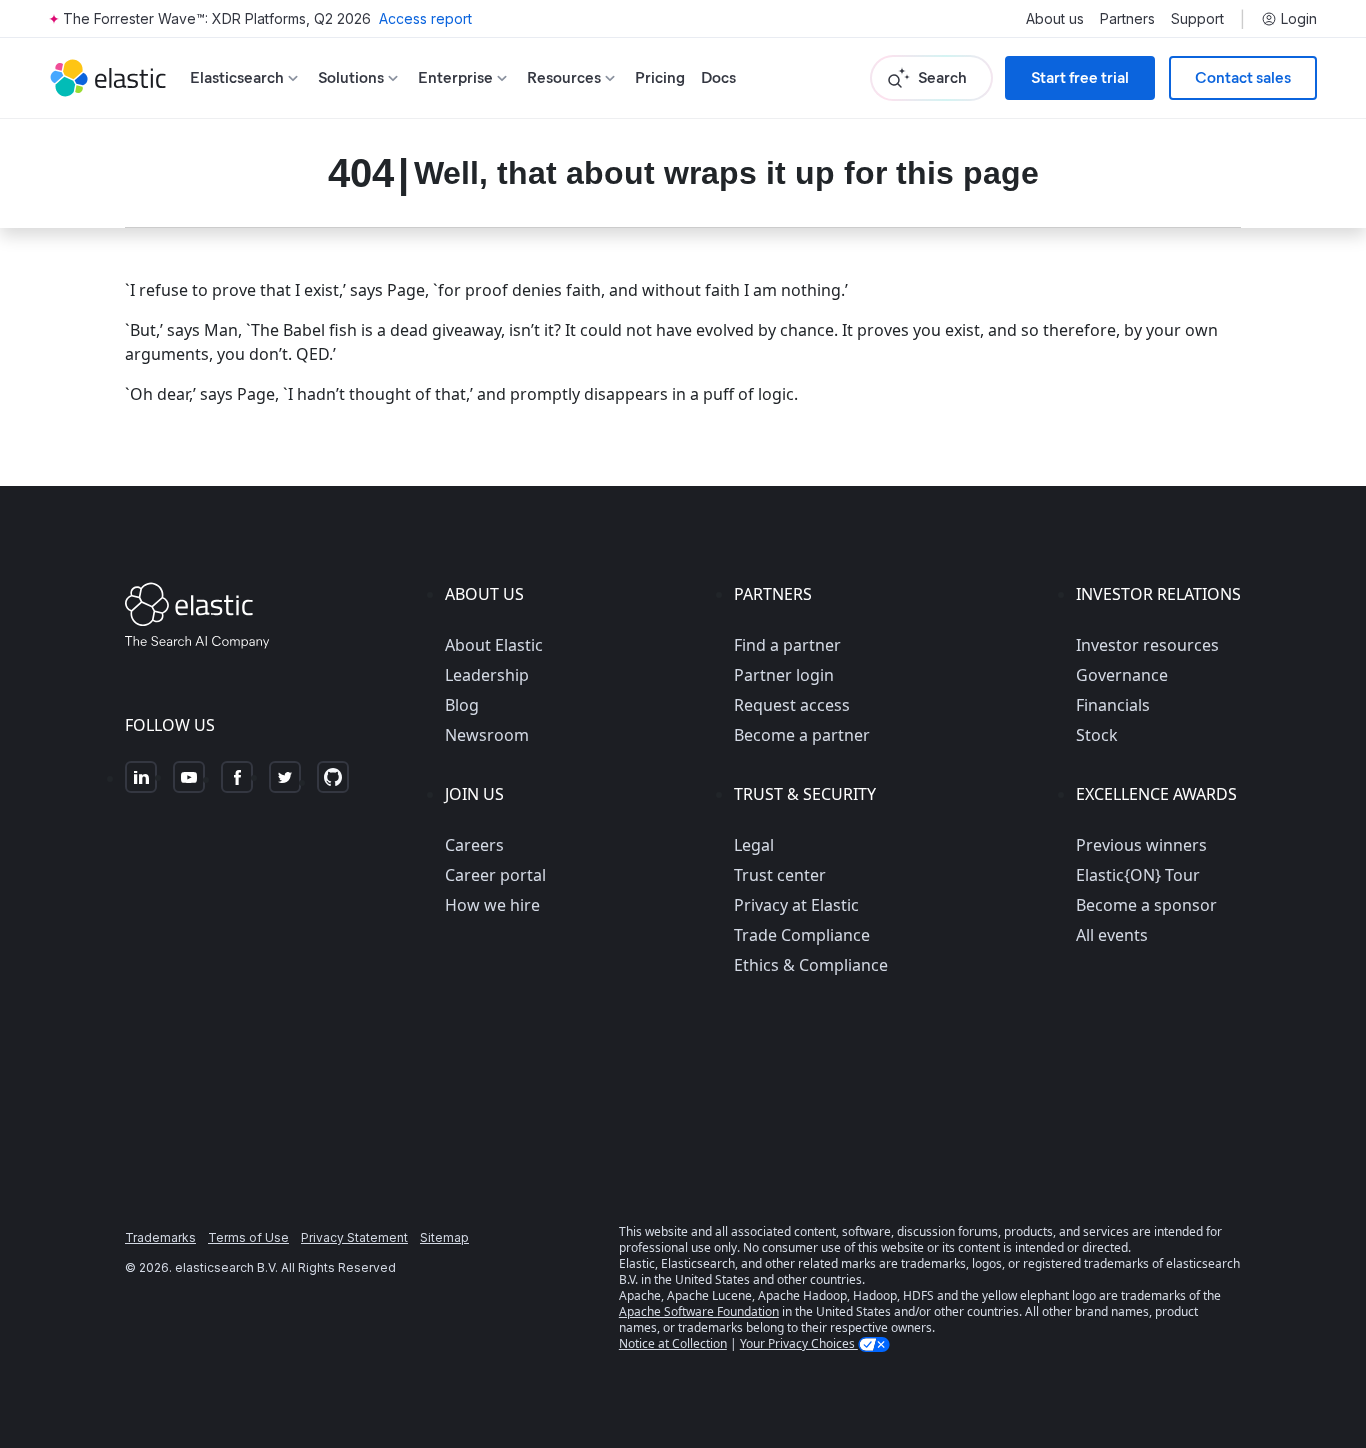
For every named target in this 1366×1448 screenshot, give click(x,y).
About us (1055, 19)
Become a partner (802, 735)
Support (1197, 19)
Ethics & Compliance (811, 965)
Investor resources (1147, 645)
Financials (1113, 705)
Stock (1097, 735)
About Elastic (494, 645)
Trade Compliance (802, 935)
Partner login (784, 675)
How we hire (492, 905)
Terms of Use (248, 1237)
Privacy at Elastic (796, 905)
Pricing (660, 77)
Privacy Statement (354, 1237)
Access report (425, 18)
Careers (474, 845)
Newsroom (487, 735)
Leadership (487, 675)
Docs (718, 77)
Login (1299, 19)
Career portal (495, 875)
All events (1112, 935)
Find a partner (787, 645)
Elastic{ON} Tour (1138, 875)
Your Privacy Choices (799, 1343)
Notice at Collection (673, 1343)
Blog (462, 705)
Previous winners (1141, 845)
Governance (1122, 675)
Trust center (780, 875)
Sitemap (444, 1237)
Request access (792, 705)
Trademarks (160, 1237)
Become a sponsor (1146, 905)
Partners (1127, 19)
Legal (754, 845)
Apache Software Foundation (699, 1311)
